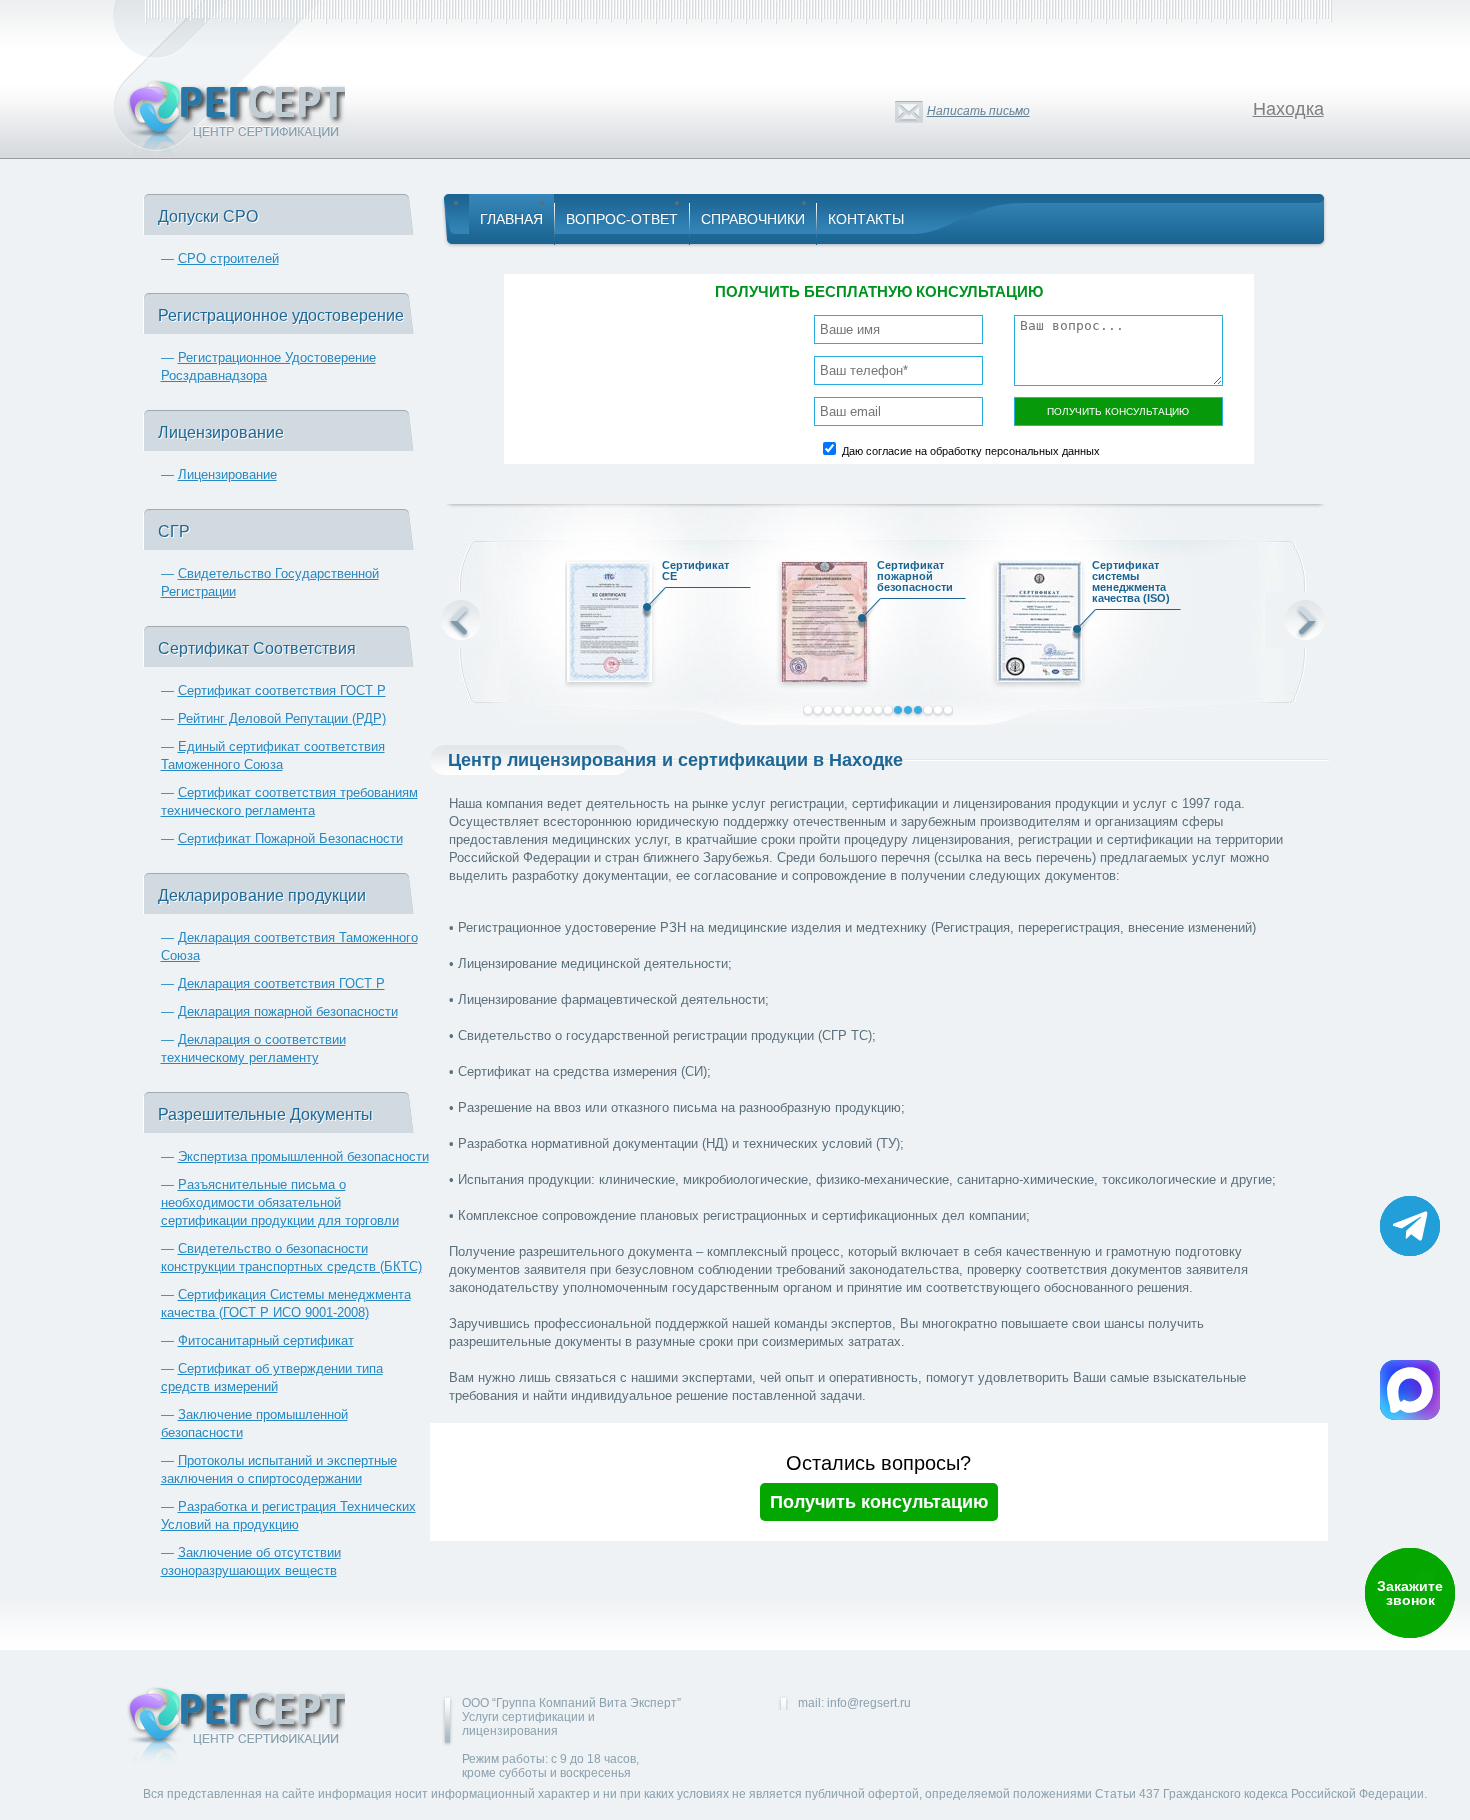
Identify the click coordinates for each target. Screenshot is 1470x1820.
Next (1305, 620)
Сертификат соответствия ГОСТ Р (282, 690)
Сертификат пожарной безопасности (915, 576)
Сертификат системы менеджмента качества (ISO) (1131, 582)
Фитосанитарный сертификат (266, 1340)
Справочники (753, 219)
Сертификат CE (695, 571)
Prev (461, 620)
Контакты (866, 219)
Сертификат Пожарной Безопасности (290, 838)
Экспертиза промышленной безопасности (303, 1156)
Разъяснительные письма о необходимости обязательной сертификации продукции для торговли (280, 1202)
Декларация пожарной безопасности (288, 1011)
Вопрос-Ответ (622, 219)
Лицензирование (227, 474)
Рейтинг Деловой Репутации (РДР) (282, 718)
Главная (511, 219)
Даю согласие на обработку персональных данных (971, 451)
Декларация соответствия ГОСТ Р (281, 983)
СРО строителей (228, 258)
